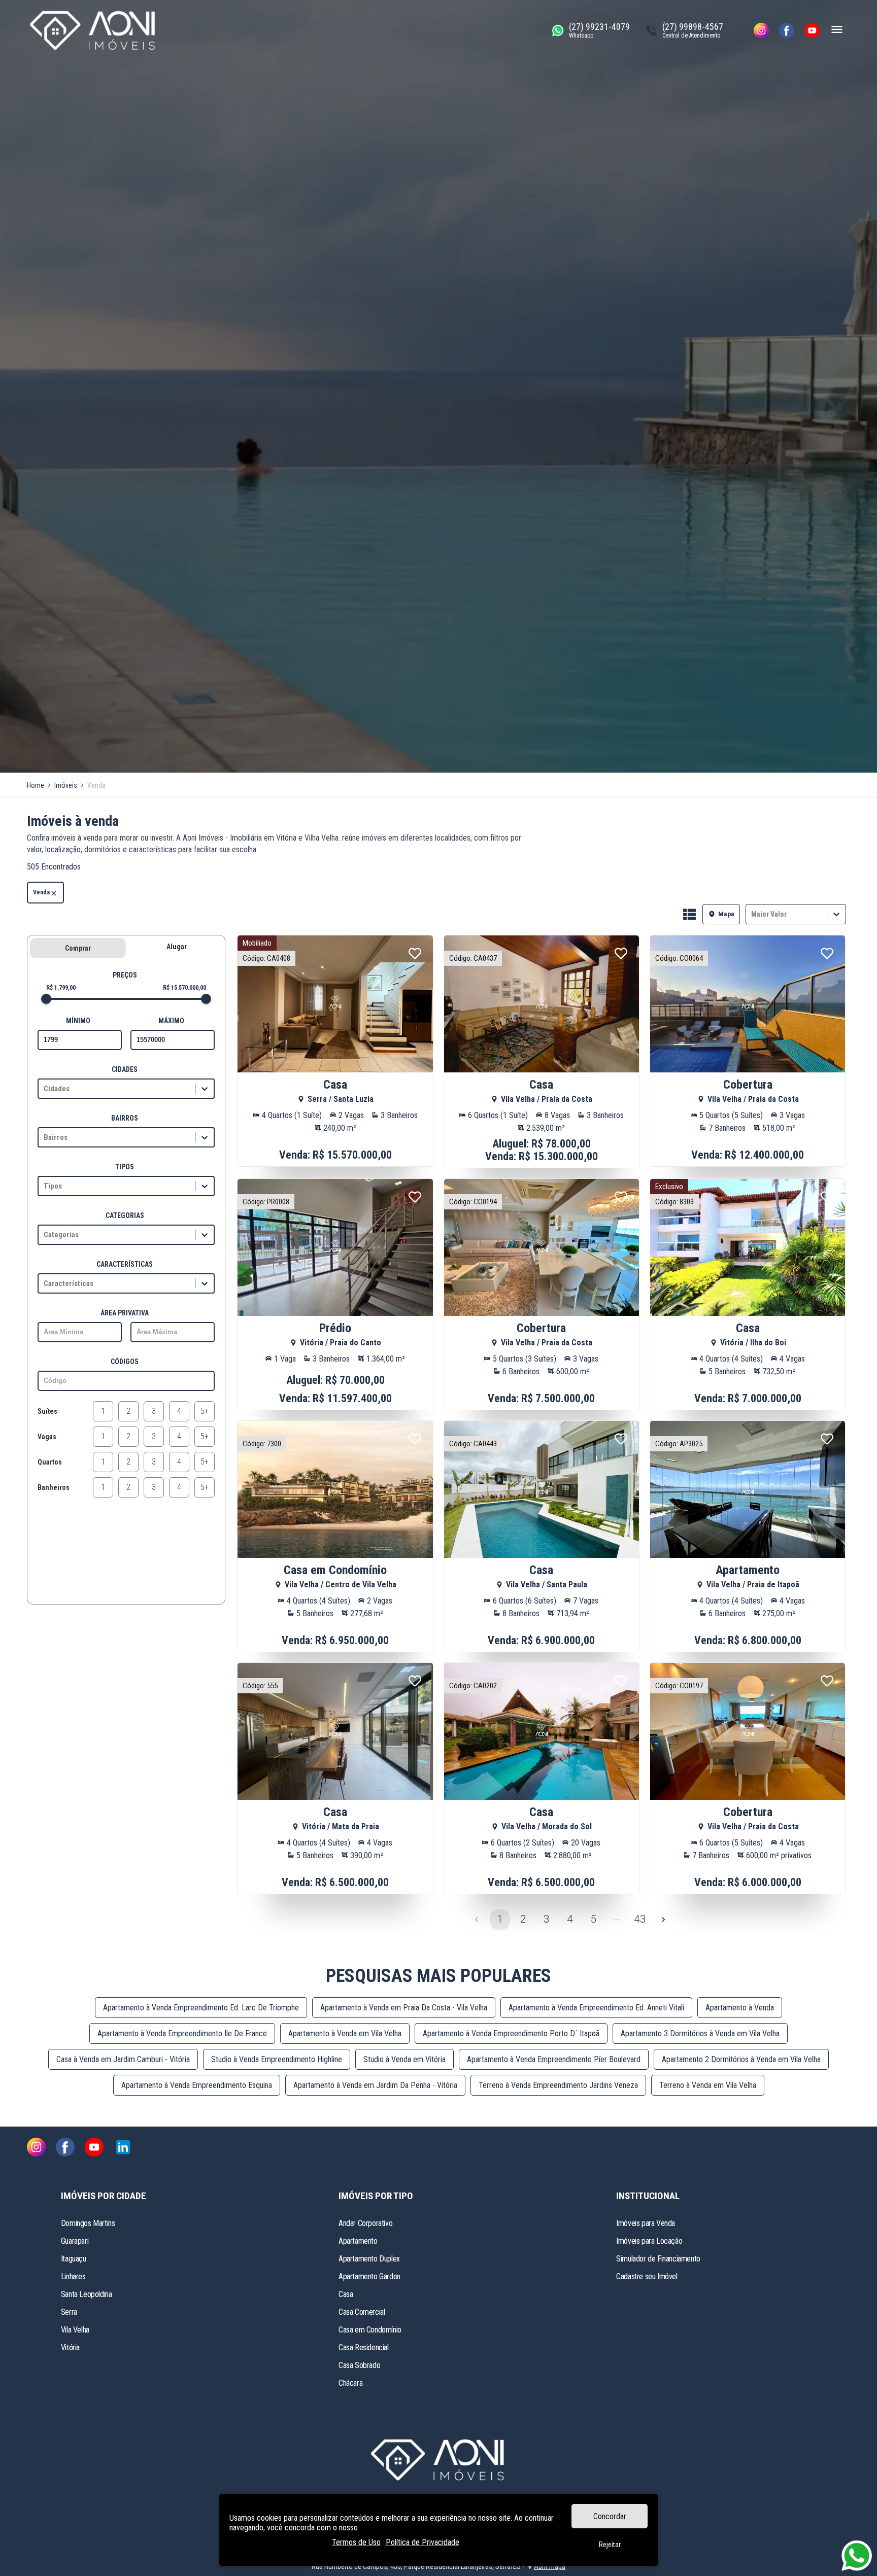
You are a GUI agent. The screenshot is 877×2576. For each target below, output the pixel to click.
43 (640, 1919)
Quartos (50, 1462)
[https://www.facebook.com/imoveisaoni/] (787, 30)
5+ (205, 1411)
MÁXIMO (171, 1021)
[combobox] (752, 914)
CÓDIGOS (125, 1362)
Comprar (78, 948)
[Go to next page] (663, 1920)
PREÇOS (125, 975)
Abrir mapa (550, 2566)
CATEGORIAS (125, 1215)
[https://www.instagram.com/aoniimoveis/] (761, 30)
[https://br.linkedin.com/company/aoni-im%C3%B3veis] (123, 2148)
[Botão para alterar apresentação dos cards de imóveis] (689, 915)
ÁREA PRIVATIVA (125, 1313)
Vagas (47, 1437)
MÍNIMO (78, 1021)
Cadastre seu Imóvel (647, 2276)
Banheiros (54, 1487)
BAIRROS (125, 1118)
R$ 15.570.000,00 (184, 988)
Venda (41, 892)
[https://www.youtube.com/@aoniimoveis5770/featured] (812, 30)
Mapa (726, 914)
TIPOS (125, 1167)
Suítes (47, 1411)
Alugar (177, 947)
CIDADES (125, 1069)
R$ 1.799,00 (61, 988)
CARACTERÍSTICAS (125, 1264)
